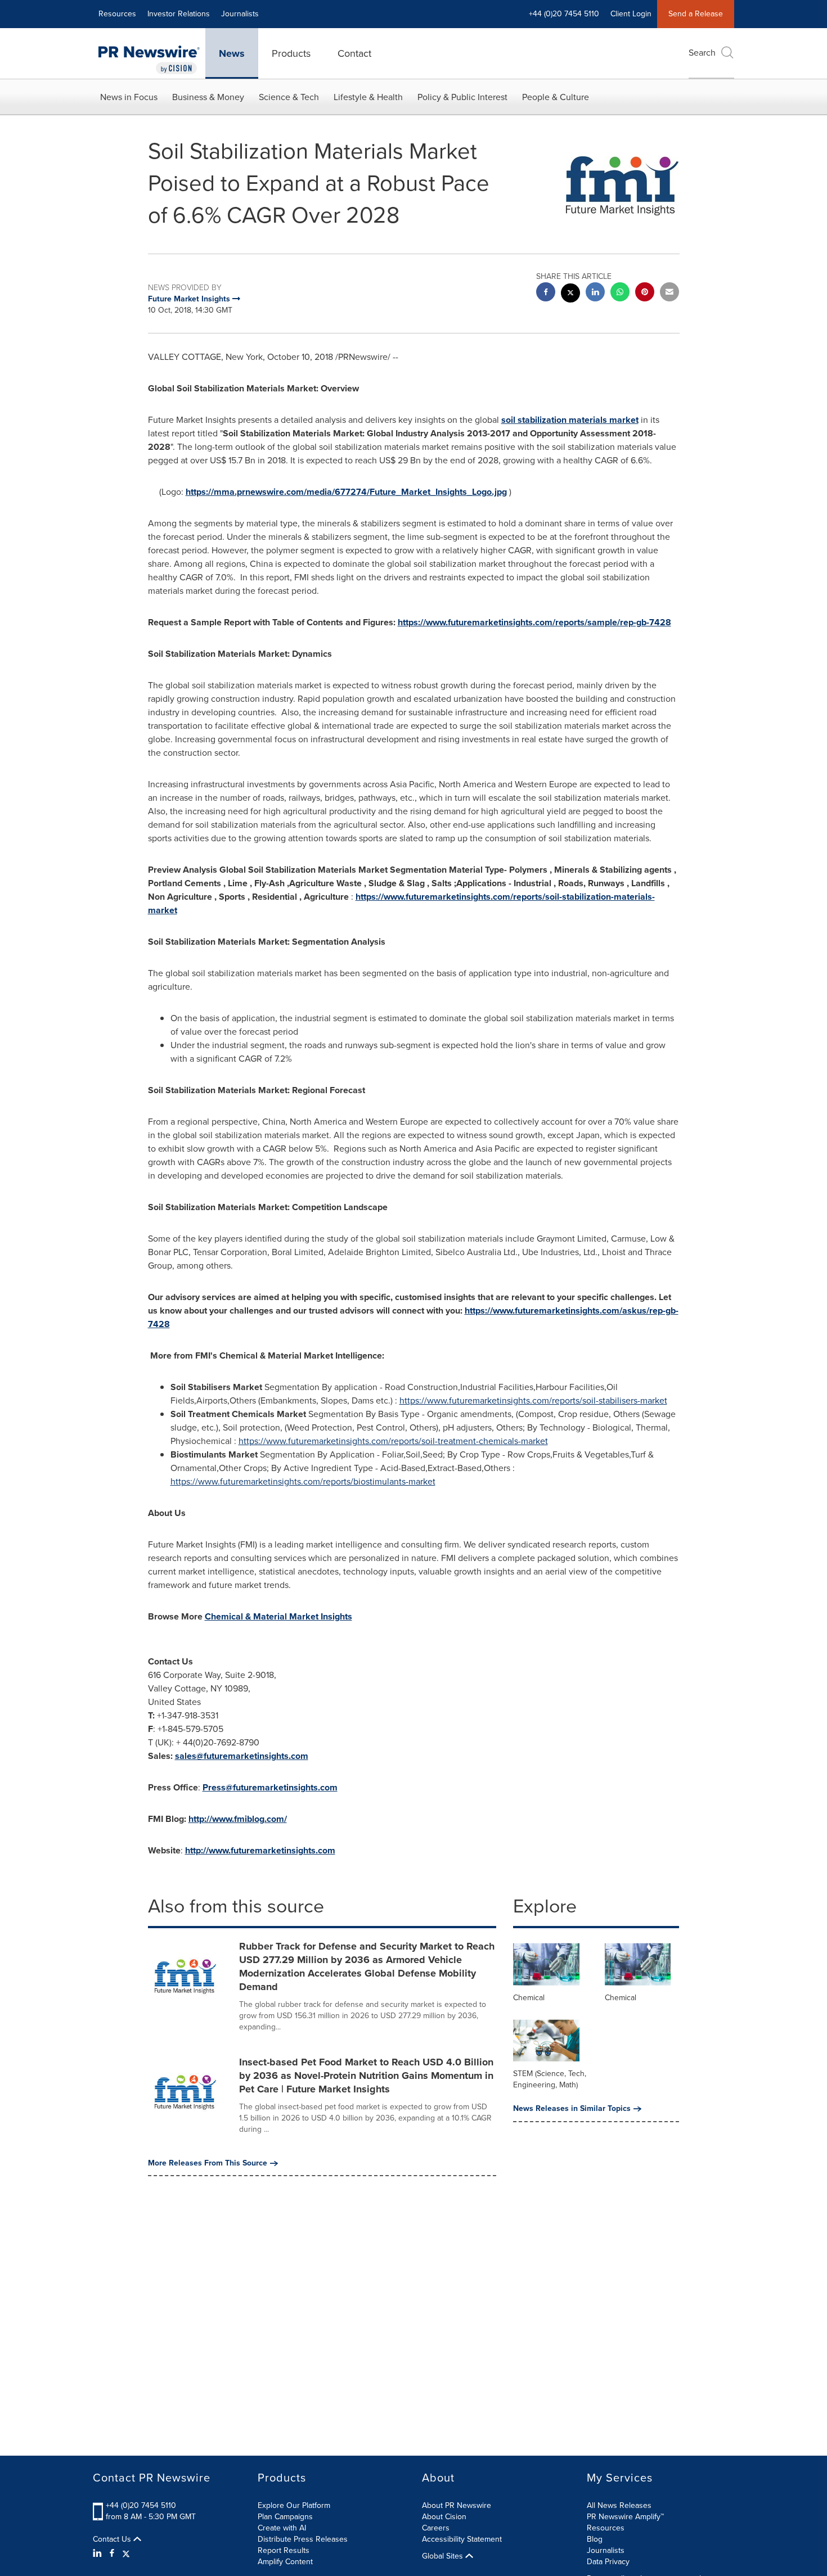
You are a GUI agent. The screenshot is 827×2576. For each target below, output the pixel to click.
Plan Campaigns (285, 2517)
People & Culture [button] (556, 97)
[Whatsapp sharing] (620, 293)
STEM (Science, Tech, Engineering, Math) (550, 2079)
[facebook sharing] (546, 293)
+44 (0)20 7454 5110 (141, 2505)
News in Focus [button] (129, 97)
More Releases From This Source (208, 2163)
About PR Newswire (457, 2505)
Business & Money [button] (208, 97)
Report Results (284, 2550)
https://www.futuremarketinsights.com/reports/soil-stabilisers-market (533, 1400)
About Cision (444, 2517)
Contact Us (113, 2539)
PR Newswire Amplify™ (625, 2517)
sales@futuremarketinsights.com (242, 1756)
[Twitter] (126, 2554)
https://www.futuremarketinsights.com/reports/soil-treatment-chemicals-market (393, 1441)
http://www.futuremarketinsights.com (260, 1850)
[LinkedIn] (99, 2554)
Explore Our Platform (294, 2505)
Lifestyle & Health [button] (368, 97)
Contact (354, 53)
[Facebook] (112, 2554)
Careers (436, 2528)
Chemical (529, 1998)
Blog (595, 2539)
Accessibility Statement (462, 2539)
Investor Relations (179, 14)
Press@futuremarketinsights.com (270, 1787)
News (232, 53)
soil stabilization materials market (570, 420)
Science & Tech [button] (289, 97)
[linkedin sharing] (595, 293)
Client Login (631, 14)
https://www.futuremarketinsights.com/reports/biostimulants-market (303, 1481)
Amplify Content (285, 2562)
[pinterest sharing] (645, 293)
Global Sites (444, 2556)
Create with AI (282, 2528)
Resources (117, 14)
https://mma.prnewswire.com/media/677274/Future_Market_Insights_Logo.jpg (346, 492)
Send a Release (696, 14)
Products (291, 53)
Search (702, 53)
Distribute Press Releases (303, 2539)
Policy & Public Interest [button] (462, 97)
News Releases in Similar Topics (572, 2109)
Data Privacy (608, 2562)
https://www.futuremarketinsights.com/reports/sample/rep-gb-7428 (534, 622)
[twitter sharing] (570, 294)
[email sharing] (669, 293)
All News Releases (619, 2505)
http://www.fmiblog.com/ (238, 1819)
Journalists (240, 14)
